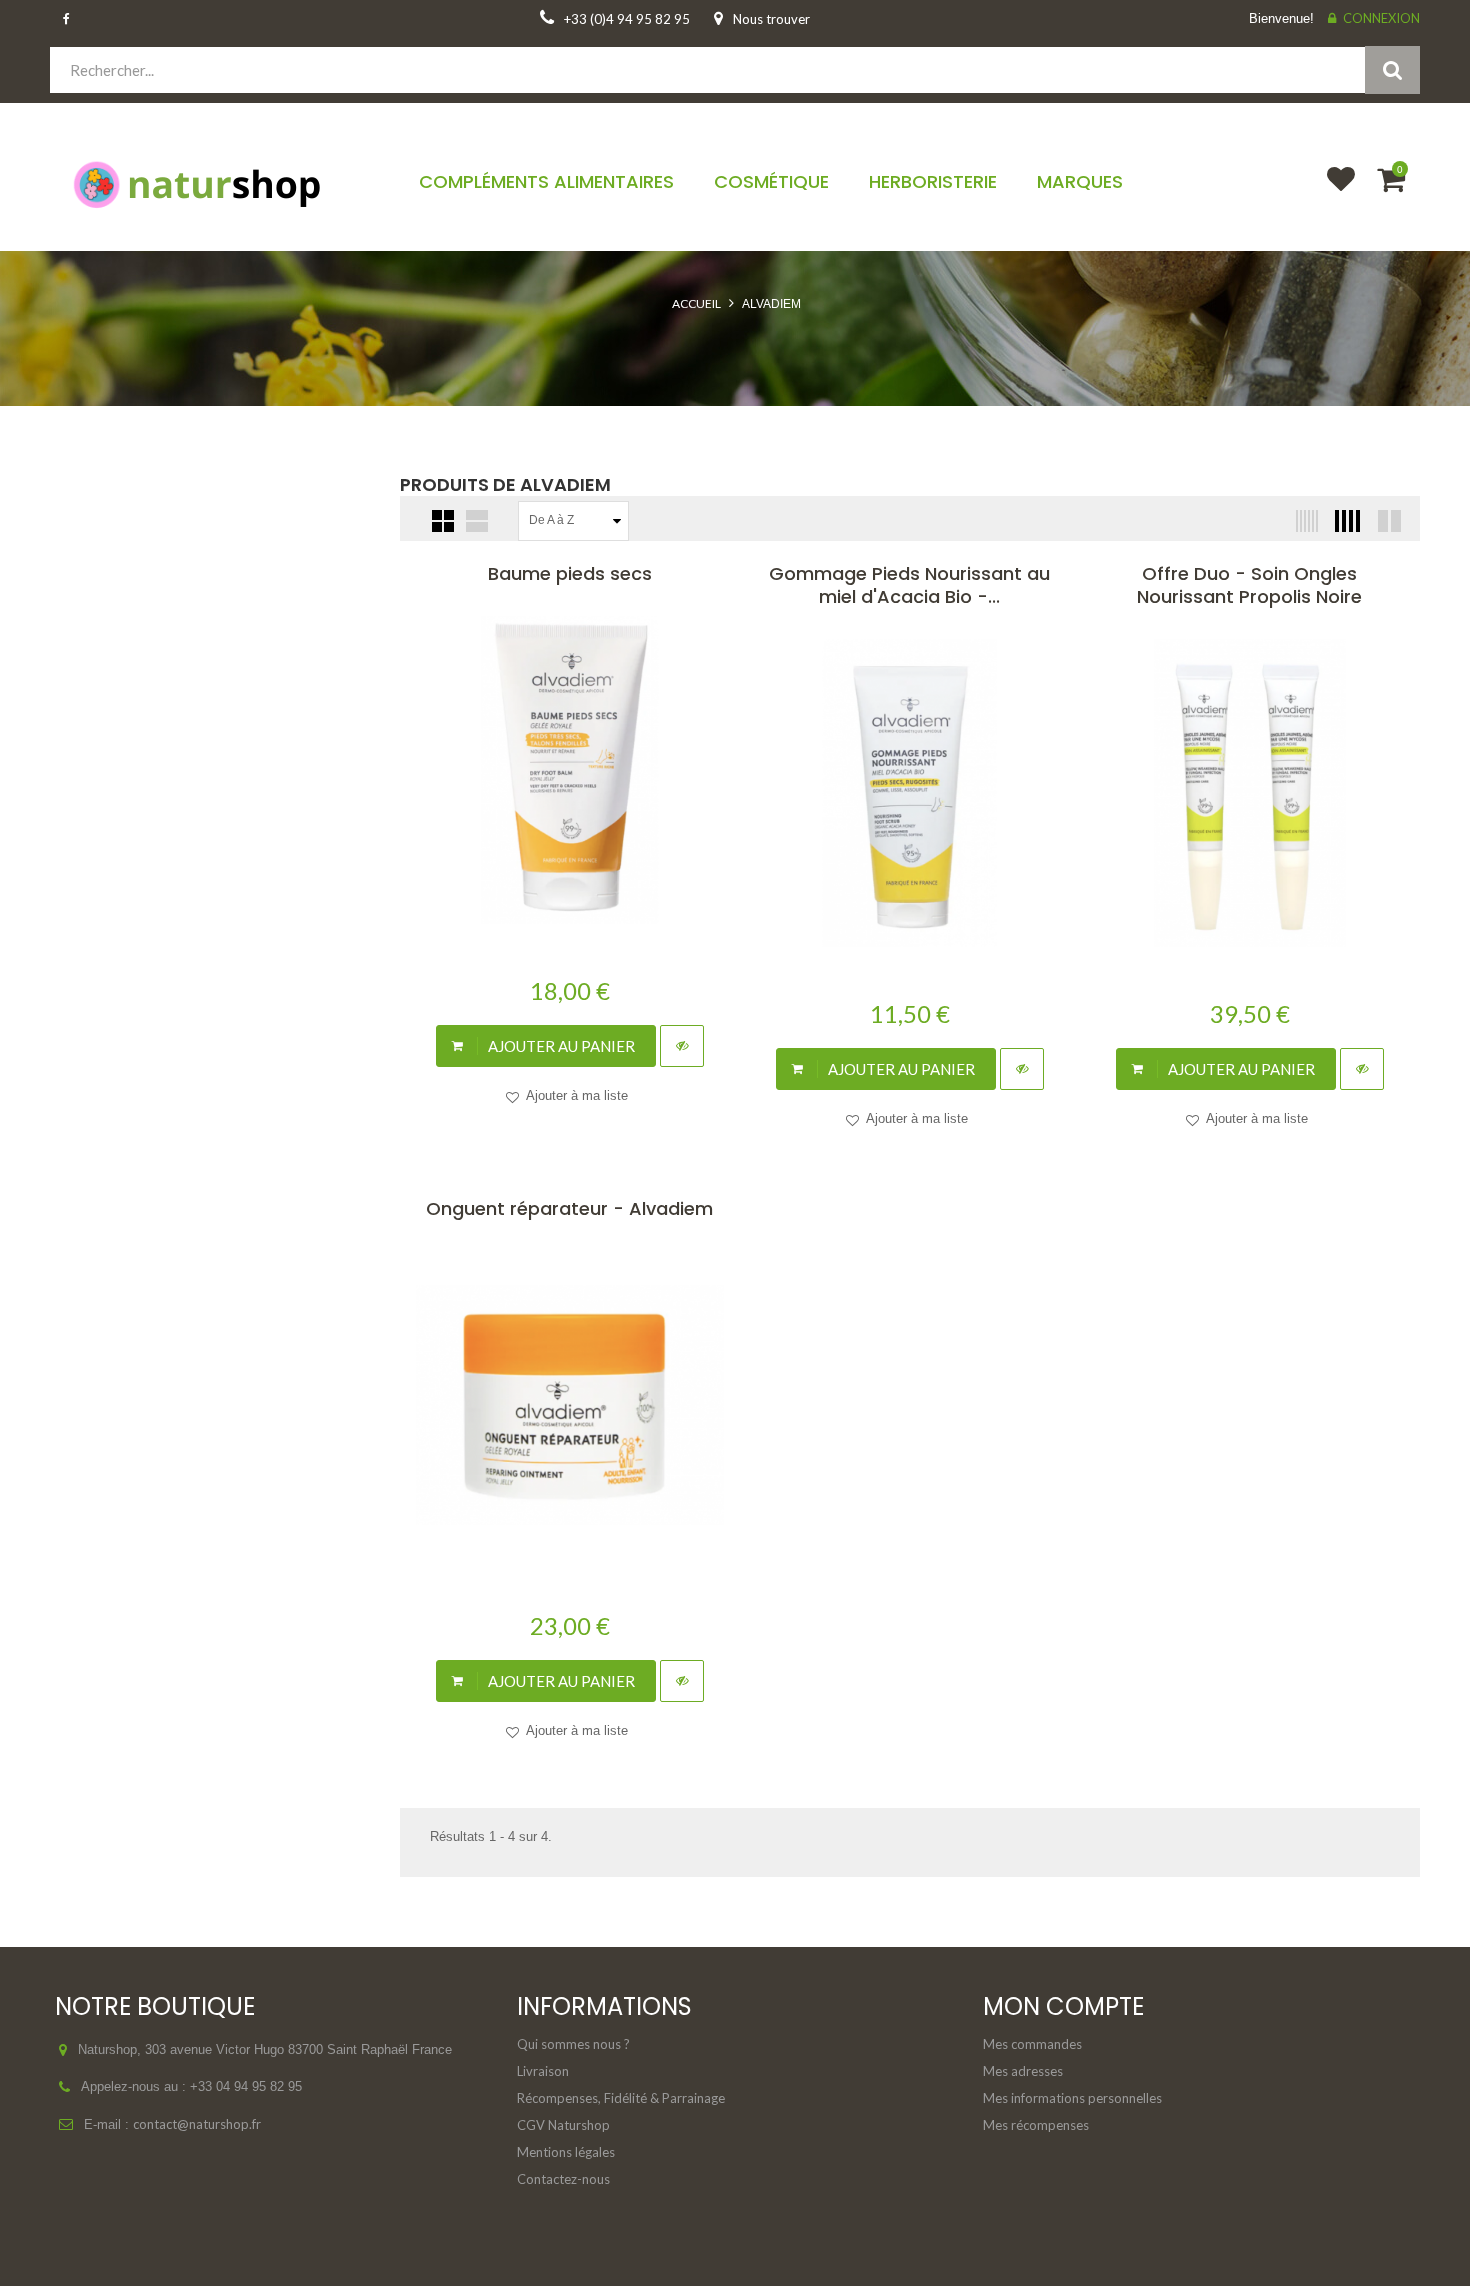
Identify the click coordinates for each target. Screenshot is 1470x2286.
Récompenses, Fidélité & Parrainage (621, 2098)
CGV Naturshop (563, 2125)
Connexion (1381, 18)
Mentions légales (566, 2152)
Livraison (543, 2071)
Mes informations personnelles (1072, 2098)
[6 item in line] (1303, 521)
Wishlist (1332, 192)
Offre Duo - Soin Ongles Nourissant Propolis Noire (1249, 585)
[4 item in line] (1345, 521)
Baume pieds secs (570, 573)
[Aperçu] (682, 1046)
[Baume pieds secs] (570, 770)
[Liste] (477, 521)
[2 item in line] (1387, 521)
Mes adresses (1023, 2071)
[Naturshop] (210, 183)
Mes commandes (1032, 2044)
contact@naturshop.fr (197, 2124)
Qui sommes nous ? (573, 2044)
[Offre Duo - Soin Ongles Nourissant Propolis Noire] (1250, 793)
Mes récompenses (1036, 2125)
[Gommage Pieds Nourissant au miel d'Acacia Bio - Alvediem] (910, 793)
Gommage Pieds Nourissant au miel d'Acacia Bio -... (909, 585)
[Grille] (443, 521)
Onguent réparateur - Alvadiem (569, 1208)
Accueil (696, 303)
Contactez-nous (563, 2179)
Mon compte (1063, 2006)
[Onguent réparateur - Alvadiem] (570, 1405)
